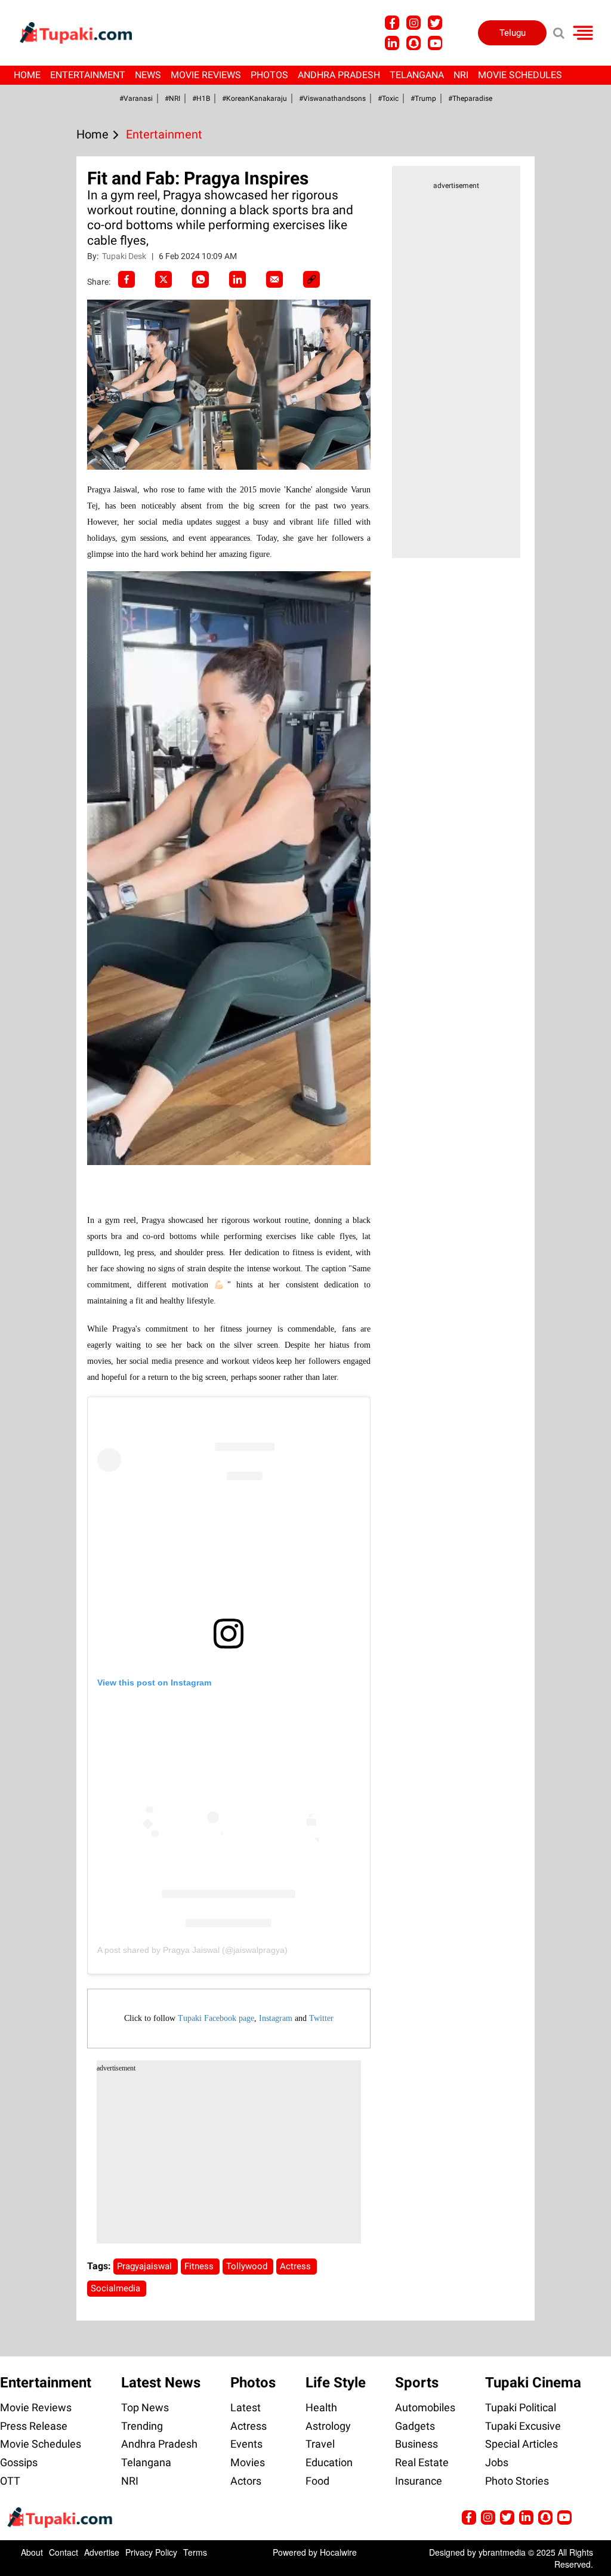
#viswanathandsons (332, 98)
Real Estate (422, 2462)
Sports (417, 2383)
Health (321, 2407)
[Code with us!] (413, 43)
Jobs (497, 2462)
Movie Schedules (520, 75)
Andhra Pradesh (339, 75)
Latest (246, 2407)
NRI (461, 75)
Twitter (321, 2018)
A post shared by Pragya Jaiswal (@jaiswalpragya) (192, 1950)
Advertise (102, 2552)
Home (27, 75)
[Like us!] (392, 23)
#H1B (201, 98)
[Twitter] (163, 279)
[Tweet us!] (413, 23)
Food (317, 2481)
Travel (320, 2444)
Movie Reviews (206, 75)
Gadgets (415, 2426)
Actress (297, 2266)
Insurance (419, 2481)
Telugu (513, 33)
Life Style (336, 2383)
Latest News (161, 2383)
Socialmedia (117, 2288)
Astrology (328, 2426)
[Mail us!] (435, 43)
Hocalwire (338, 2552)
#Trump (423, 98)
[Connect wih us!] (392, 43)
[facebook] (126, 279)
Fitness (200, 2266)
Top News (145, 2407)
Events (246, 2444)
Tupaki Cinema (533, 2383)
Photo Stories (517, 2481)
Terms (195, 2552)
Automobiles (425, 2407)
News (148, 75)
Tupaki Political (521, 2407)
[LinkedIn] (237, 279)
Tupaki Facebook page (216, 2018)
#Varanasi (136, 98)
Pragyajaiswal (146, 2266)
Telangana (417, 75)
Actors (246, 2481)
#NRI (172, 98)
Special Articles (521, 2444)
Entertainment (88, 75)
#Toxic (388, 98)
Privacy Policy (151, 2552)
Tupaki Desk (125, 256)
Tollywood (248, 2266)
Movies (248, 2462)
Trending (142, 2426)
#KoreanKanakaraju (254, 98)
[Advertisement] (54, 694)
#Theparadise (470, 98)
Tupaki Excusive (523, 2426)
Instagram (276, 2018)
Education (329, 2462)
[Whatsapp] (200, 279)
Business (416, 2444)
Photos (269, 75)
